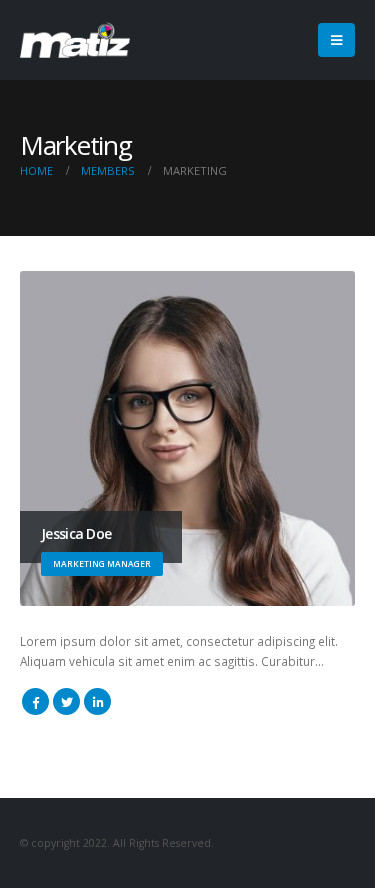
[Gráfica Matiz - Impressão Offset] (75, 40)
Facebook (35, 701)
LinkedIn (97, 701)
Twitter (66, 701)
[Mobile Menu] (336, 40)
